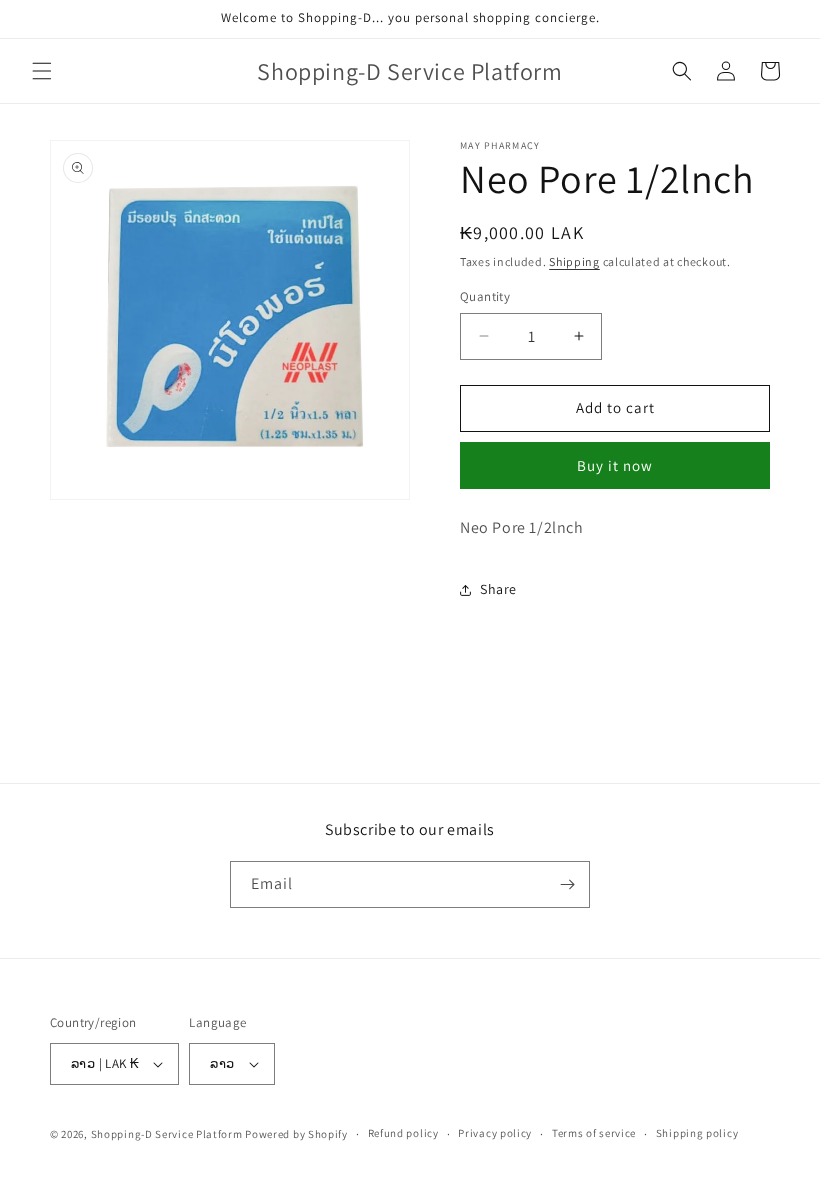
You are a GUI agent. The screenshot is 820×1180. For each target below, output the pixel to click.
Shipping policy (697, 1133)
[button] (42, 71)
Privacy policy (495, 1133)
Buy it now (615, 465)
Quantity (485, 296)
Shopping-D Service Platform (167, 1134)
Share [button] (498, 589)
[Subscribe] (567, 884)
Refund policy (403, 1133)
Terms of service (594, 1133)
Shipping (574, 261)
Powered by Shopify (296, 1134)
